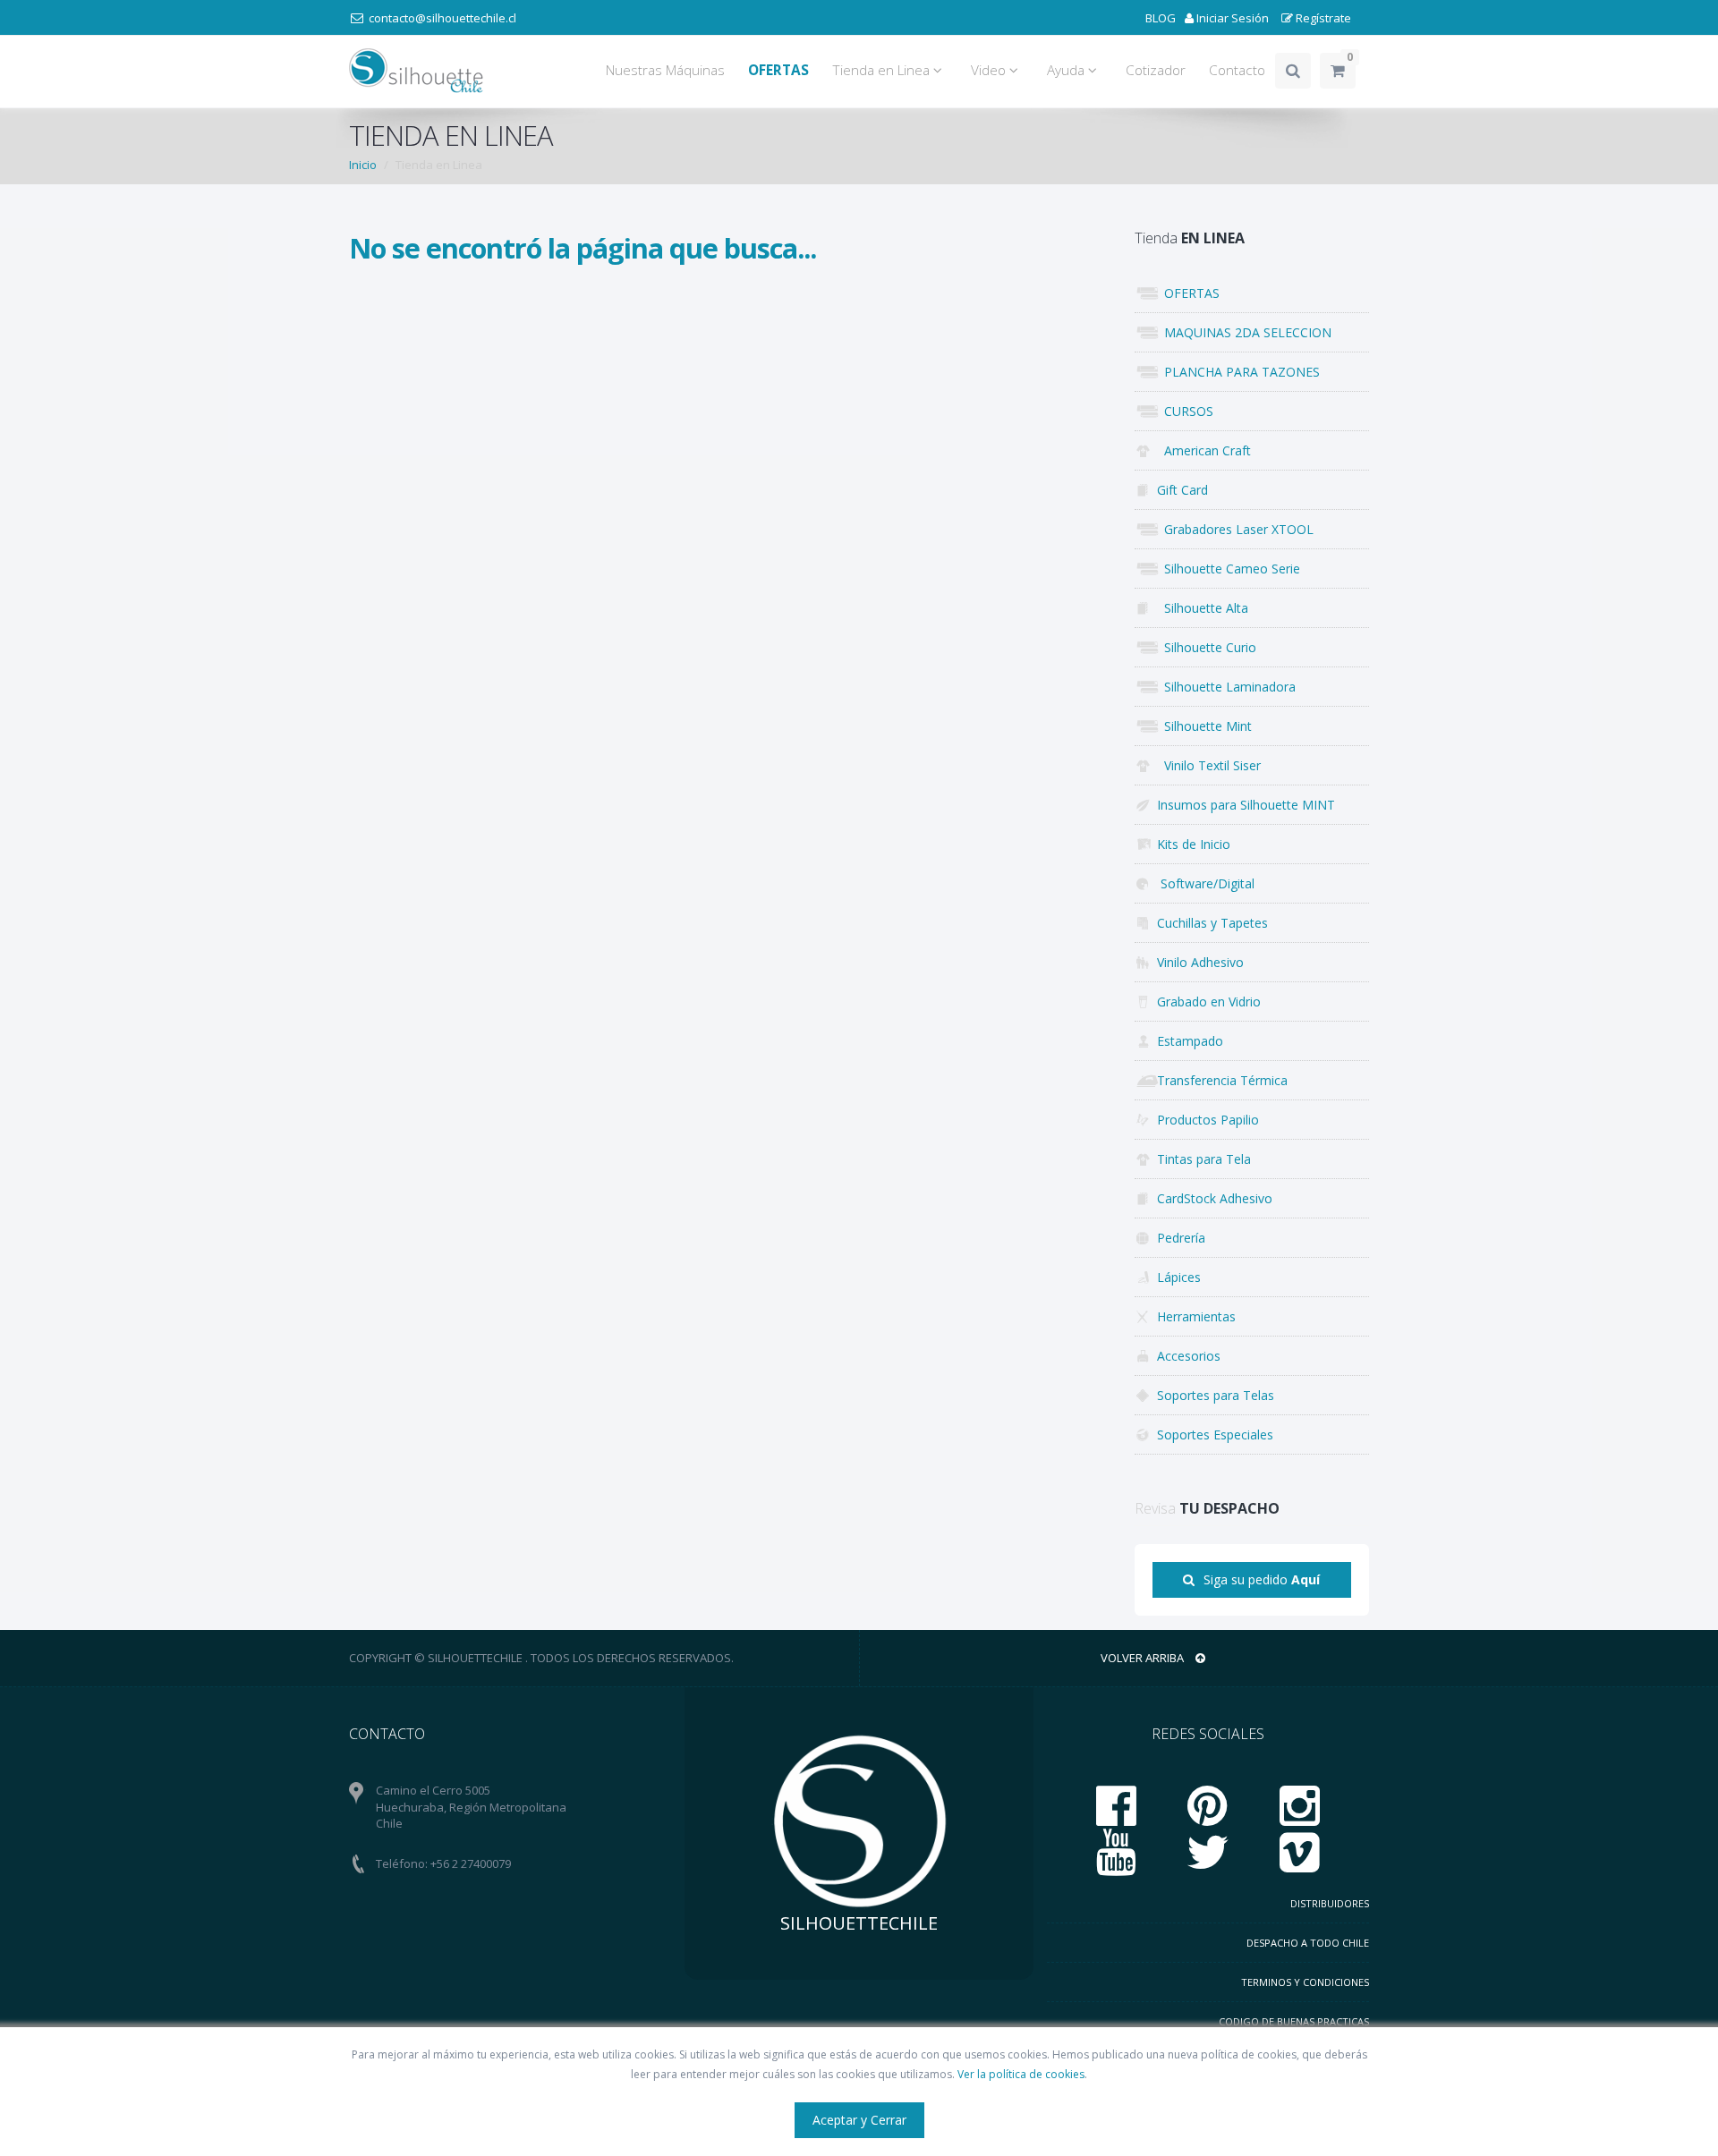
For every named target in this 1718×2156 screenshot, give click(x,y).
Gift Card (1182, 490)
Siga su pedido (1262, 1579)
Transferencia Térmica (1222, 1080)
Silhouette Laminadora (1226, 687)
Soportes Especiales (1215, 1435)
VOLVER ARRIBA (1144, 1658)
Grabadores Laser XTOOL (1235, 529)
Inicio (363, 165)
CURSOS (1185, 411)
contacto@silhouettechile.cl (442, 18)
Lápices (1179, 1277)
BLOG (1161, 18)
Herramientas (1196, 1316)
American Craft (1204, 450)
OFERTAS (1188, 293)
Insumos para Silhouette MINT (1246, 805)
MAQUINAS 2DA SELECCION (1244, 332)
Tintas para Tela (1204, 1159)
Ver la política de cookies (1021, 2074)
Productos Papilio (1208, 1120)
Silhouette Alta (1203, 608)
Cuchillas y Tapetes (1212, 923)
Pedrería (1181, 1238)
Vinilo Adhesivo (1200, 962)
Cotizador (1156, 70)
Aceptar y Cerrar (859, 2120)
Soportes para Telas (1216, 1395)
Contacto (1237, 70)
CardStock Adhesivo (1215, 1198)
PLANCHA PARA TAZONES (1238, 372)
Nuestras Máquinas (665, 70)
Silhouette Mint (1204, 726)
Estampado (1190, 1041)
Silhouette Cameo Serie (1229, 569)
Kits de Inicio (1194, 844)
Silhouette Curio (1207, 647)
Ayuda (1067, 70)
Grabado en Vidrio (1209, 1002)
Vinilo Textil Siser (1209, 765)
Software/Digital (1206, 883)
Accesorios (1189, 1356)
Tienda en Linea (883, 70)
